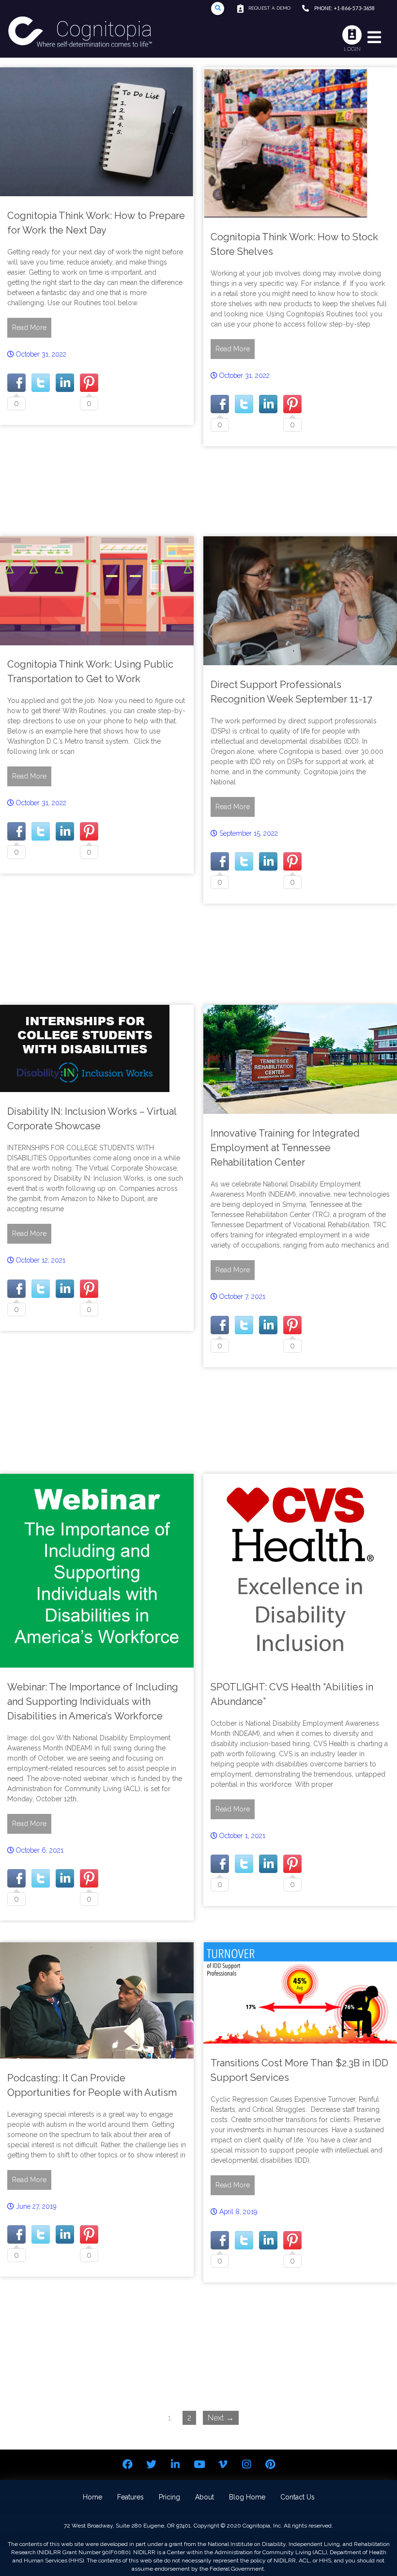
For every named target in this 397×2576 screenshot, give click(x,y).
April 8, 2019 (238, 2212)
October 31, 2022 (41, 354)
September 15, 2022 (249, 833)
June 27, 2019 (36, 2206)
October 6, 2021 (40, 1850)
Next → (221, 2418)
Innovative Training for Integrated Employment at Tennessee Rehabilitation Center (285, 1148)
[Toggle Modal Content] (218, 8)
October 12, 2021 (41, 1260)
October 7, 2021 (242, 1296)
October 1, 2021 (242, 1836)
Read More (29, 328)
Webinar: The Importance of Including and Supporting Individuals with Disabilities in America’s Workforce (93, 1702)
